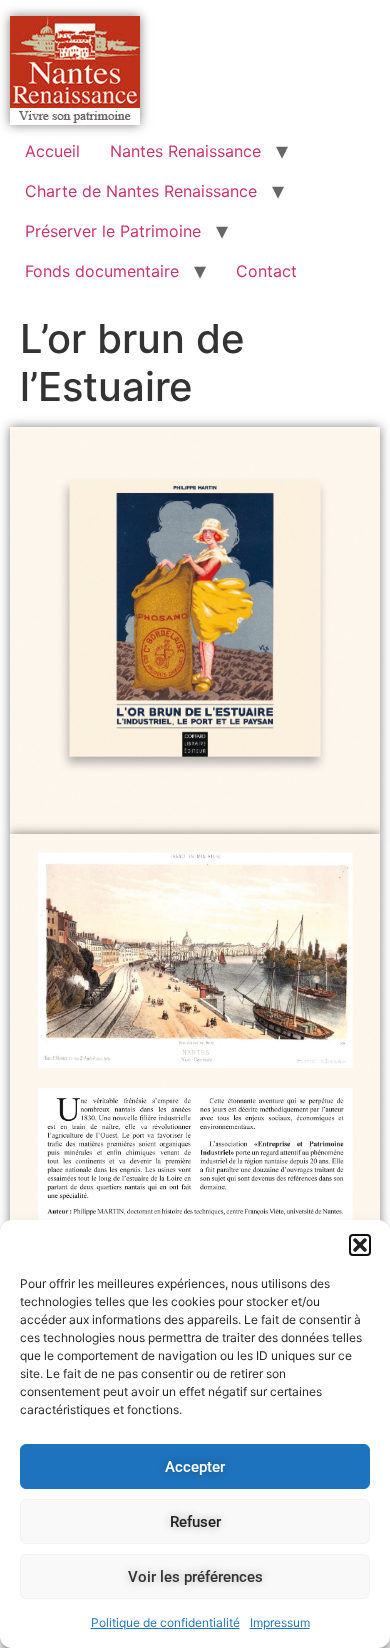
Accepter (195, 1467)
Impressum (280, 1622)
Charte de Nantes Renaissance (141, 191)
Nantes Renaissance (185, 151)
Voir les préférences (195, 1577)
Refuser (195, 1522)
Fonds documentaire (102, 271)
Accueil (52, 151)
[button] (360, 1245)
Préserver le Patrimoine (113, 231)
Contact (266, 271)
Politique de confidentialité (165, 1622)
